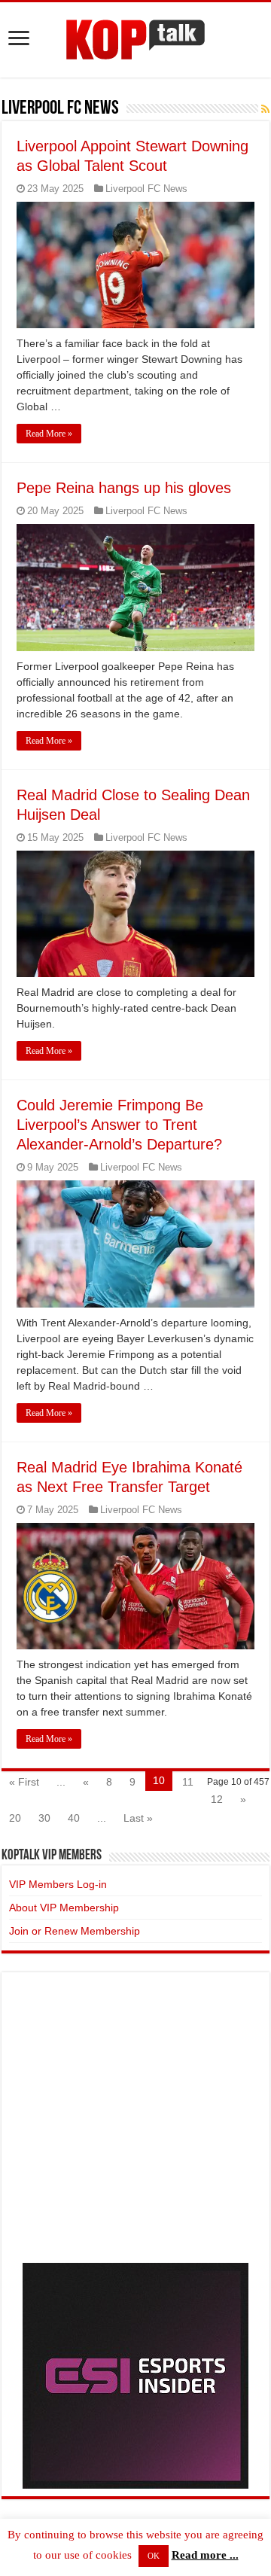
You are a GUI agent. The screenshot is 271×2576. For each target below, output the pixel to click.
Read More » (49, 434)
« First (24, 1782)
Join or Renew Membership (75, 1931)
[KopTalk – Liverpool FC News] (135, 37)
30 (44, 1818)
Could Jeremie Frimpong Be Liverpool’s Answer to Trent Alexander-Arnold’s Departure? (119, 1125)
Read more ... (205, 2555)
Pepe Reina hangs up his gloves (124, 488)
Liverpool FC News (146, 189)
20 (15, 1818)
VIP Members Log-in (58, 1884)
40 (74, 1818)
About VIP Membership (64, 1908)
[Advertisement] (135, 2115)
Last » (138, 1818)
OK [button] (154, 2556)
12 (217, 1799)
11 (188, 1782)
